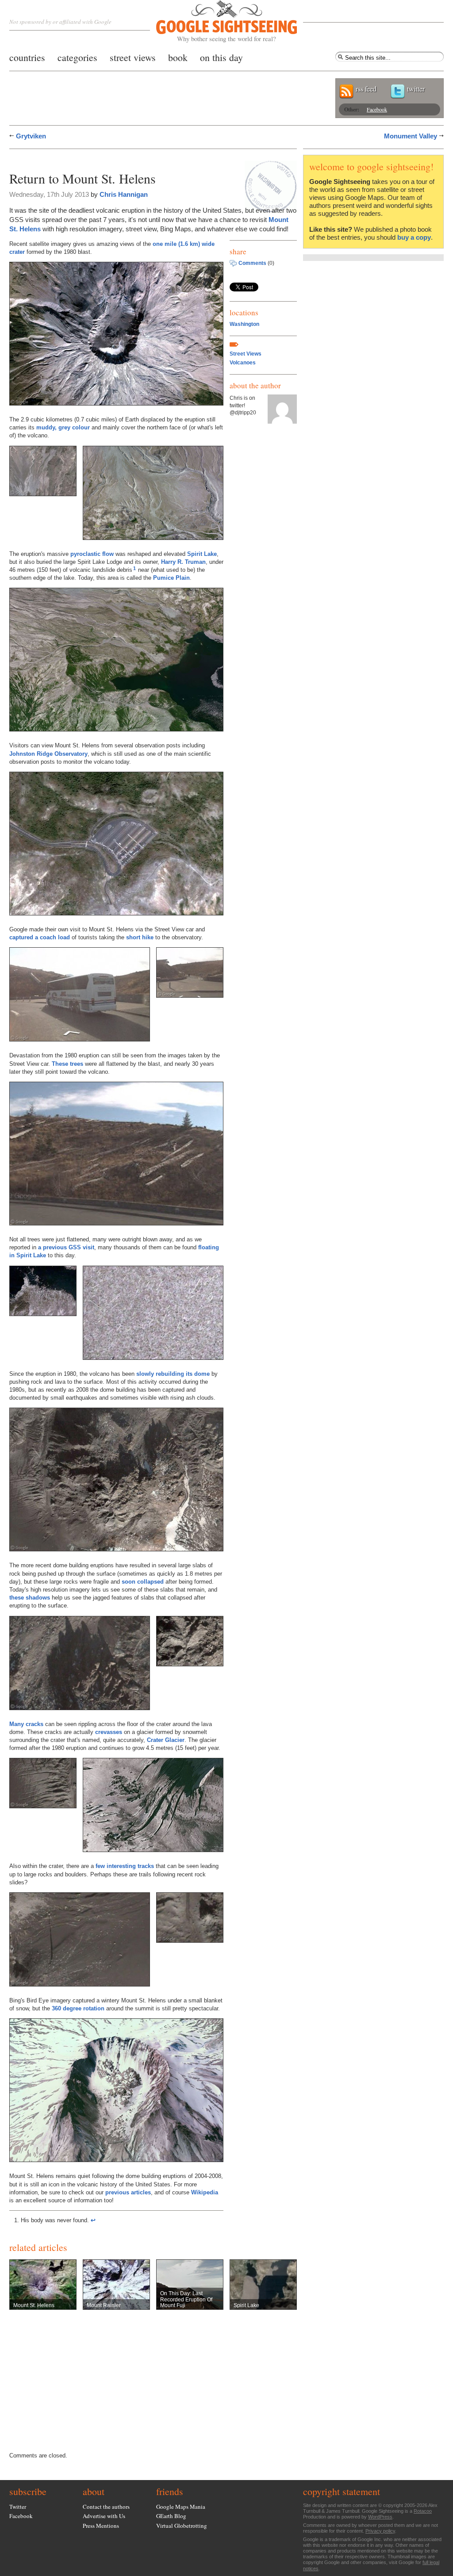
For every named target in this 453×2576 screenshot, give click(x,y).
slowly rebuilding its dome (173, 1374)
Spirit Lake (202, 554)
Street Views (246, 354)
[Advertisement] (113, 158)
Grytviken (31, 136)
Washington (244, 324)
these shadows (30, 1598)
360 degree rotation (78, 2008)
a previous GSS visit (66, 1247)
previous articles (128, 2192)
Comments (252, 263)
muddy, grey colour (63, 427)
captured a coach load (40, 937)
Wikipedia (205, 2192)
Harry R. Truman (183, 562)
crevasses (109, 1732)
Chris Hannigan (124, 194)
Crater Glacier (166, 1740)
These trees (67, 1064)
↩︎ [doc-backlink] (93, 2220)
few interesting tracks (125, 1866)
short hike (140, 937)
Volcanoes (243, 363)
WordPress (380, 2517)
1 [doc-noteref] (134, 568)
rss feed (366, 89)
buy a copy (414, 237)
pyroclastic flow (92, 554)
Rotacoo (423, 2511)
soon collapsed (143, 1582)
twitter (416, 89)
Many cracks (26, 1724)
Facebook (377, 109)
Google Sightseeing (216, 21)
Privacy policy (380, 2531)
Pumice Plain (171, 578)
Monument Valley (411, 136)
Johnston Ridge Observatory (48, 754)
